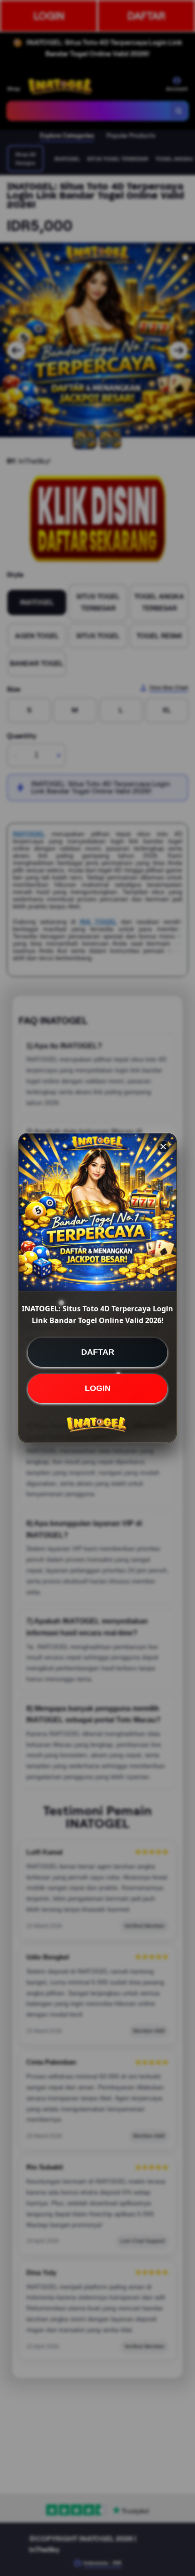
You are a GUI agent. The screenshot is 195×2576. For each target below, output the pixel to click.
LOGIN (98, 1388)
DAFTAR (98, 1352)
